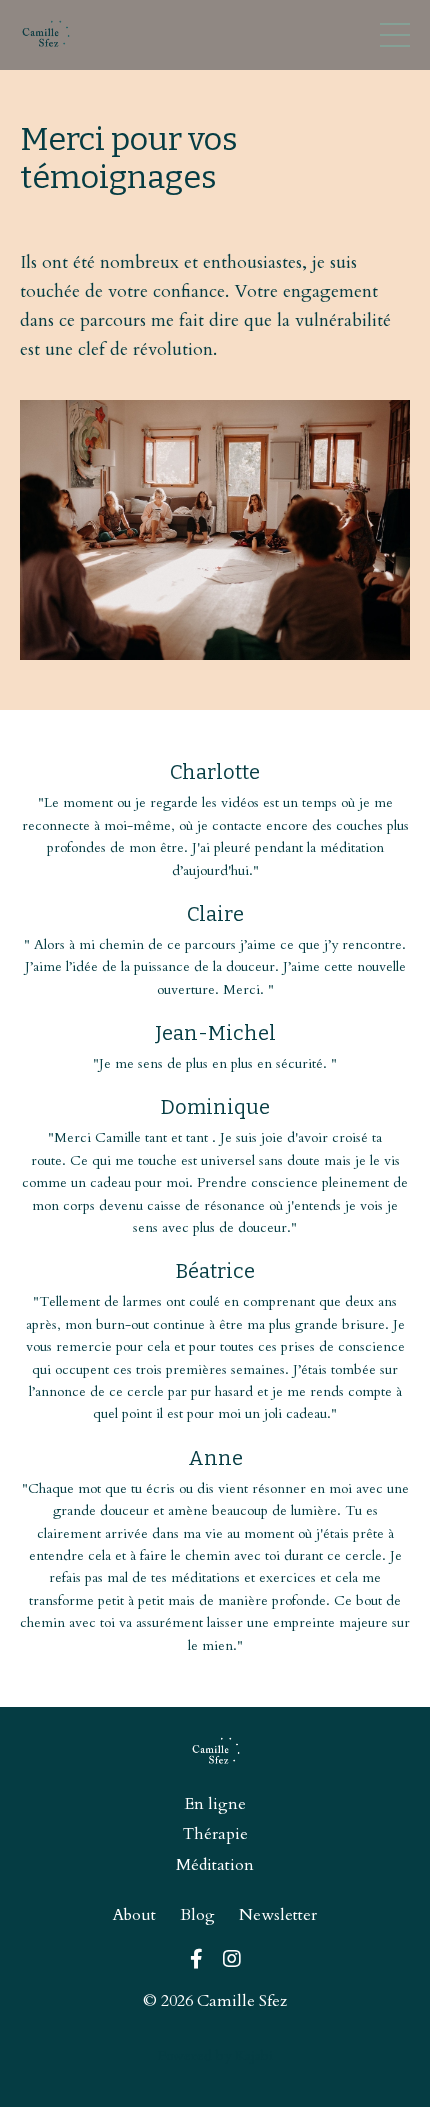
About (134, 1915)
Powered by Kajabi (215, 2055)
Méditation (215, 1865)
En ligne (215, 1804)
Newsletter (278, 1915)
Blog (197, 1915)
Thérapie (215, 1834)
